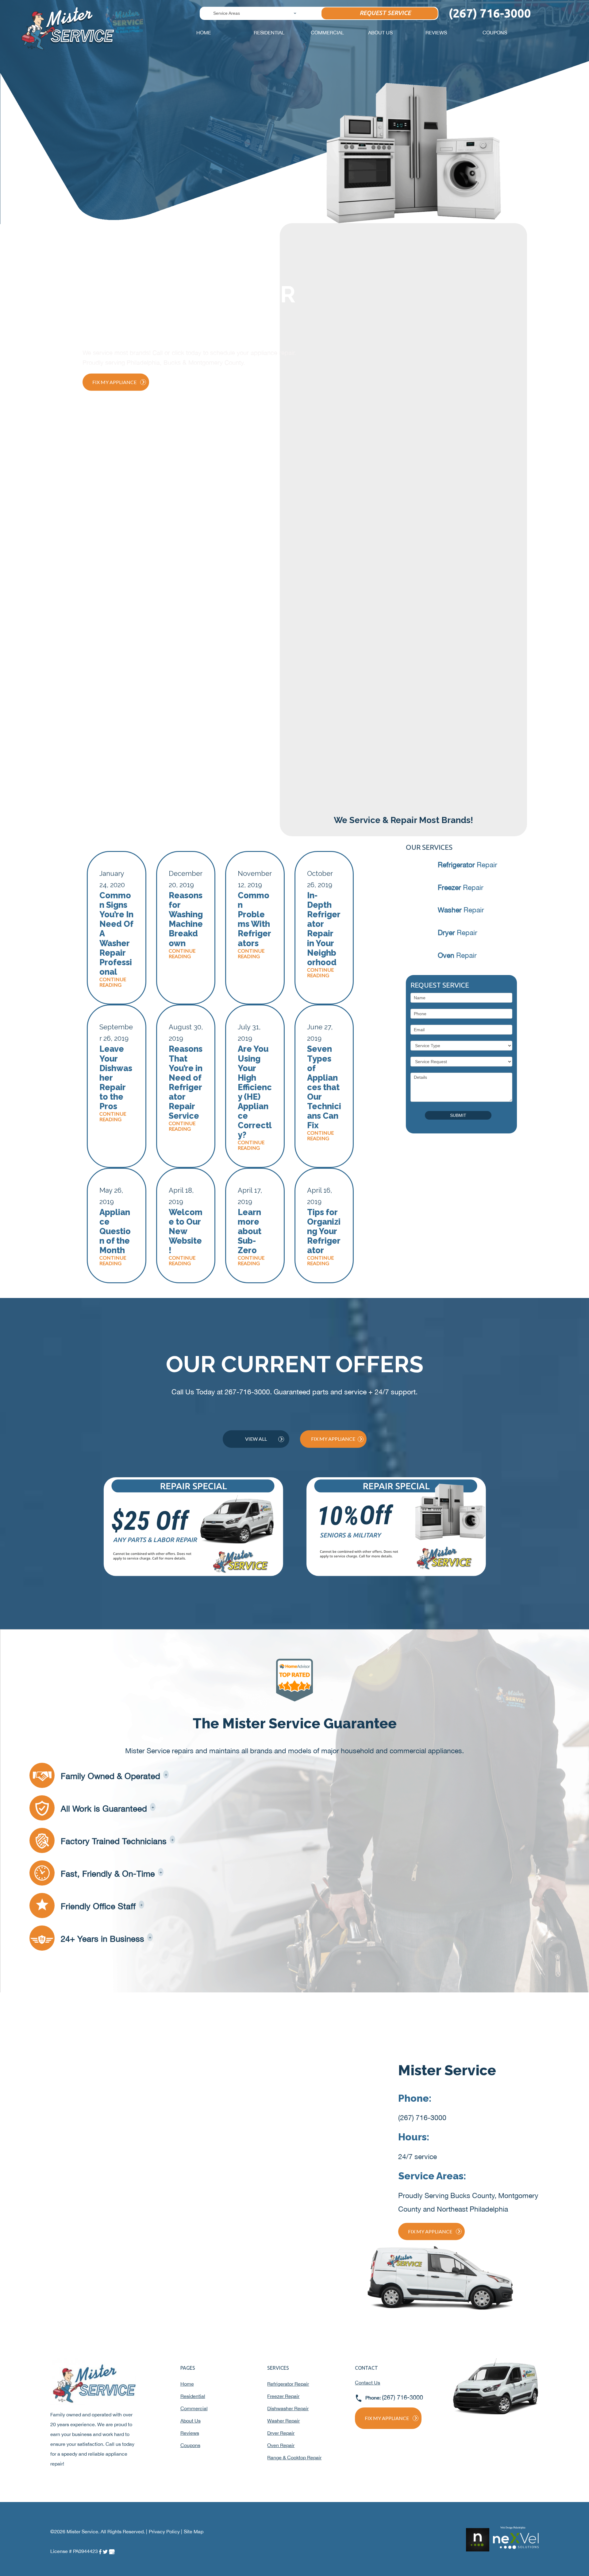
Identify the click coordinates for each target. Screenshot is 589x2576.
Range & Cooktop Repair (294, 2457)
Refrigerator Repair (288, 2384)
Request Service (385, 13)
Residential (269, 33)
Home (204, 33)
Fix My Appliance (114, 382)
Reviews (436, 33)
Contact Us (368, 2383)
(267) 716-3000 (422, 2118)
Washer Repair (283, 2421)
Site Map (194, 2531)
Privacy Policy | (166, 2531)
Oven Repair (281, 2445)
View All (256, 1439)
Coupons (495, 33)
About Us (380, 33)
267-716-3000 (247, 1392)
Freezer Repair (283, 2396)
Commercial (327, 33)
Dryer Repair (281, 2433)
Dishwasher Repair (288, 2408)
